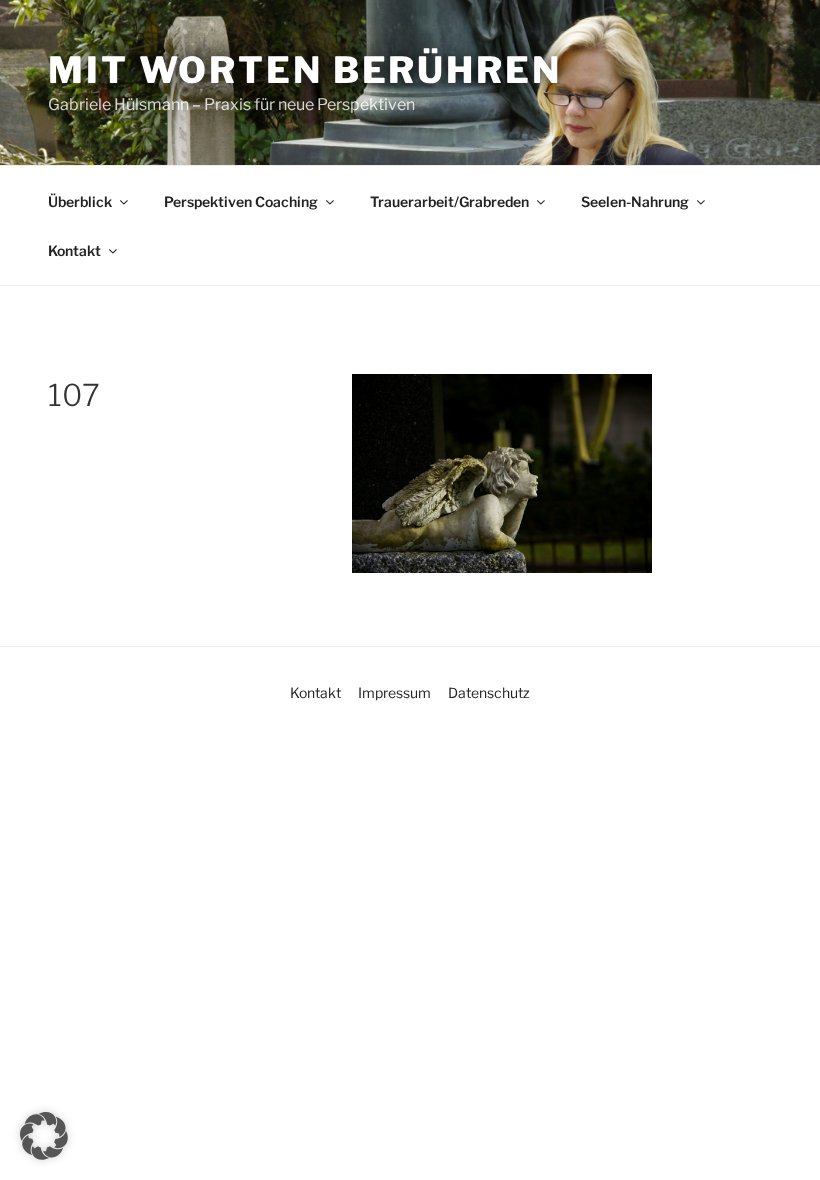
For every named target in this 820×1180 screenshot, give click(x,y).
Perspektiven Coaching (241, 201)
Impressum (394, 692)
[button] (44, 1136)
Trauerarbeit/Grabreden (449, 201)
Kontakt (74, 250)
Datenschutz (489, 692)
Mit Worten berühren (305, 70)
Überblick (80, 201)
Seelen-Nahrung (635, 201)
